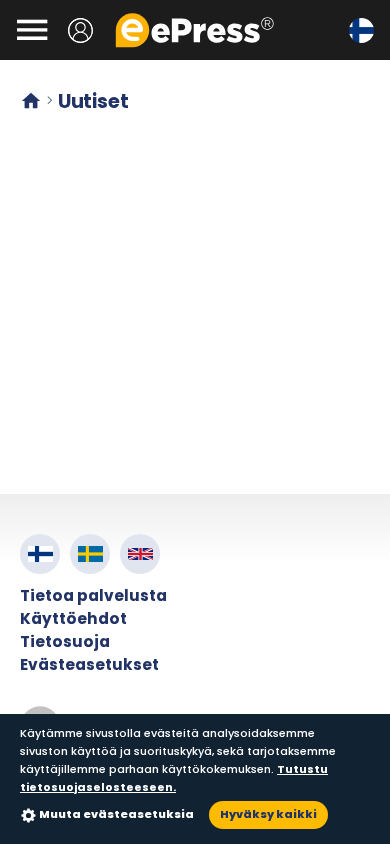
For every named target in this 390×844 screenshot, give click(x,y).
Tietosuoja (65, 641)
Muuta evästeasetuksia (116, 814)
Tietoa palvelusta (93, 595)
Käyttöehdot (73, 618)
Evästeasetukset (89, 664)
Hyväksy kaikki (268, 814)
